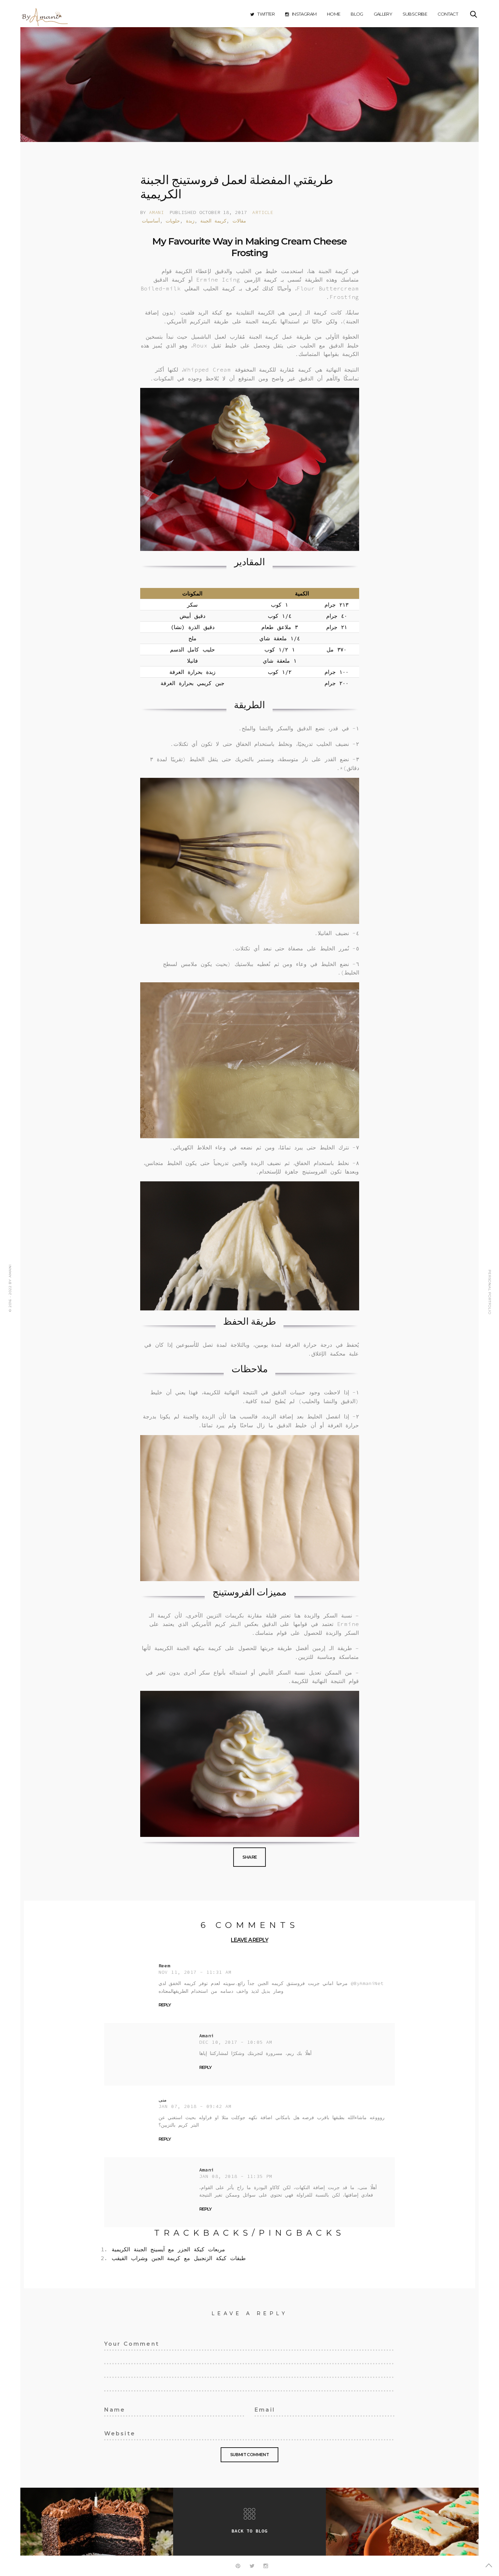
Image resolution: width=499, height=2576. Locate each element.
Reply (165, 2005)
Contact (448, 14)
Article (263, 212)
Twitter (266, 14)
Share (250, 1857)
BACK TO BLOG (249, 2531)
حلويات (173, 221)
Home (334, 14)
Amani (156, 212)
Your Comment (124, 2343)
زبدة (190, 221)
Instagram (304, 14)
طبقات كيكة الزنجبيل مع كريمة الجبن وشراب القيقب (179, 2258)
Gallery (383, 14)
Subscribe (415, 14)
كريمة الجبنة (213, 221)
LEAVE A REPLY (249, 1940)
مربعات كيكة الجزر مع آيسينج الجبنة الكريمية (168, 2249)
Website (115, 2432)
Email (262, 2409)
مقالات (239, 221)
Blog (357, 14)
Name (111, 2409)
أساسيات (151, 221)
